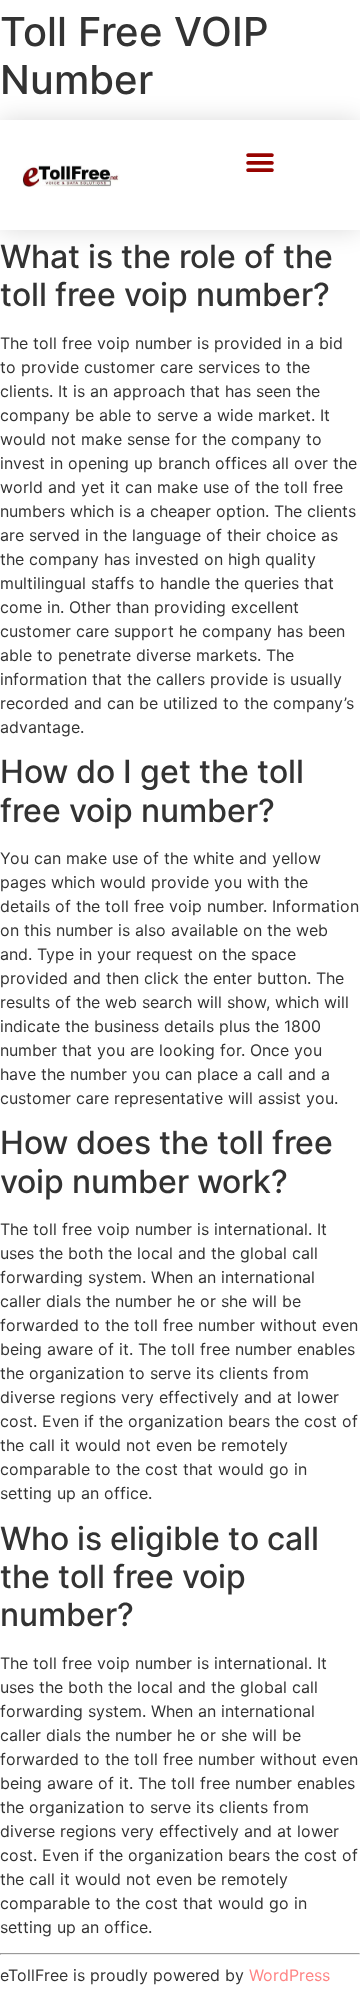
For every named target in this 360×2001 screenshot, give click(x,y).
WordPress (289, 1975)
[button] (260, 162)
